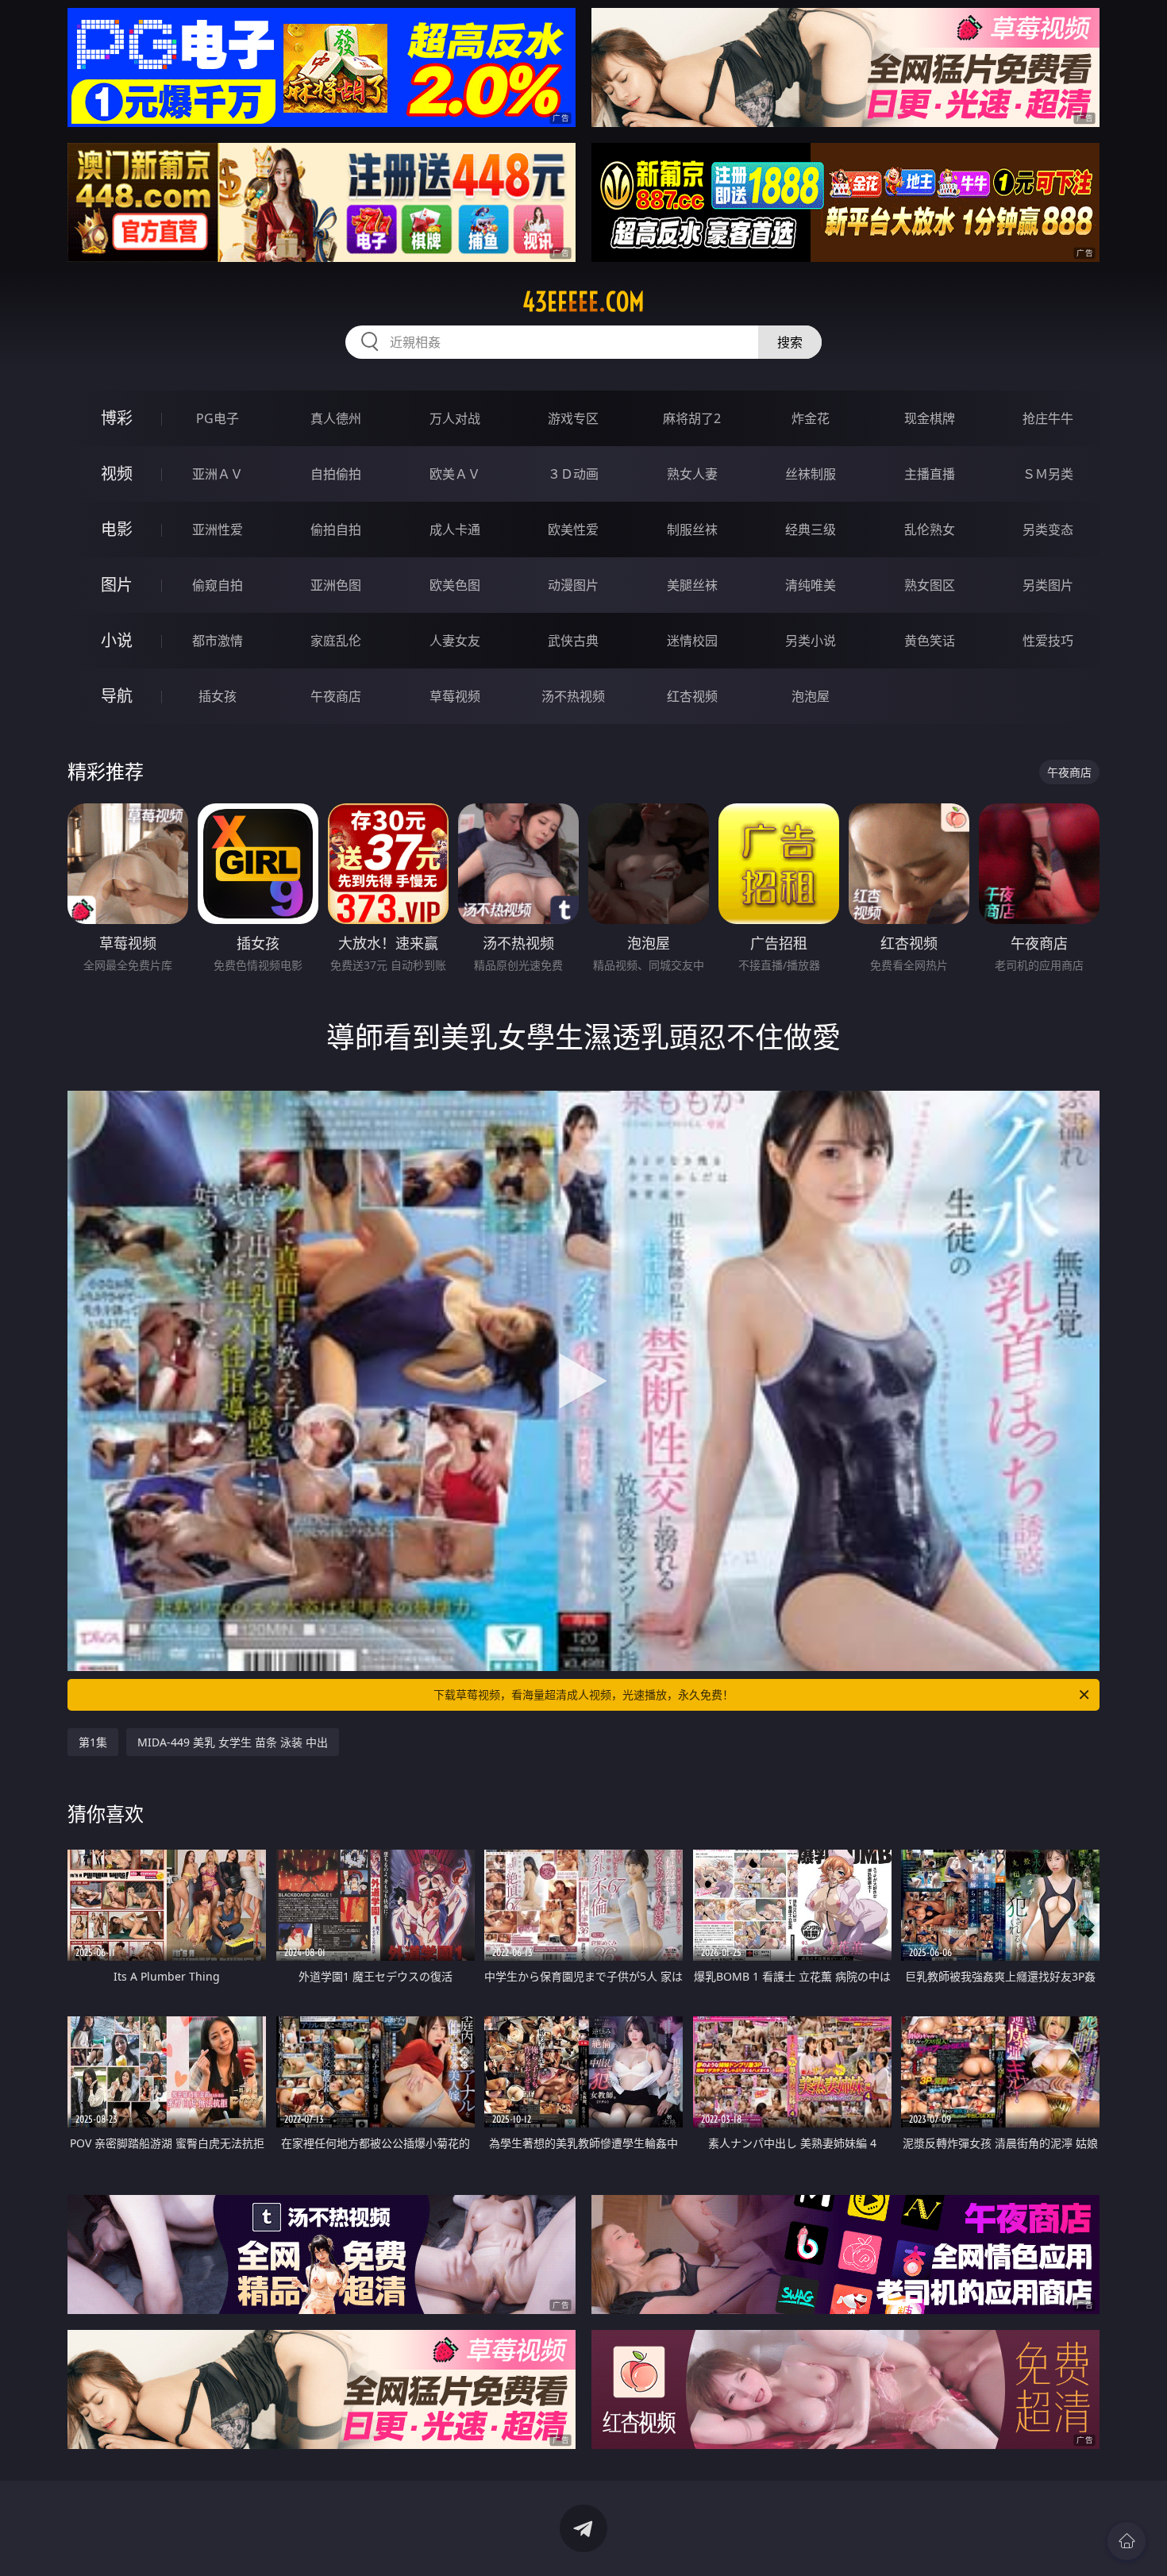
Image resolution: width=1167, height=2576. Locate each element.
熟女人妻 (692, 474)
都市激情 (218, 641)
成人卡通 (455, 529)
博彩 (117, 418)
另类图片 (1048, 585)
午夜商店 (336, 696)
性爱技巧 (1048, 641)
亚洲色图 (336, 585)
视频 (117, 474)
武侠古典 (573, 641)
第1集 (93, 1742)
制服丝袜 (692, 529)
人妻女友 (455, 641)
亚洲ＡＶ (218, 474)
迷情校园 (692, 641)
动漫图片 (573, 585)
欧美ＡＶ (455, 474)
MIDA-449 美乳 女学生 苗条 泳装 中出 (233, 1742)
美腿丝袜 (692, 585)
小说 (117, 640)
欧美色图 (455, 585)
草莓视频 (455, 696)
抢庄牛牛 (1048, 418)
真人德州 (336, 418)
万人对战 (455, 418)
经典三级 (811, 529)
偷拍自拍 (336, 529)
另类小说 (811, 641)
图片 (117, 585)
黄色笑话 (930, 641)
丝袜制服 (811, 474)
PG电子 (218, 418)
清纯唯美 (811, 585)
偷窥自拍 (218, 585)
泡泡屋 (811, 696)
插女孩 (218, 696)
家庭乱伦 (336, 641)
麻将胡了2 (692, 418)
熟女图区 (930, 585)
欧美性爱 (573, 529)
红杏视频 (692, 696)
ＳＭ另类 (1048, 474)
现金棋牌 (930, 418)
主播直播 (930, 474)
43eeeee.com (583, 302)
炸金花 (811, 418)
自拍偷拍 (336, 474)
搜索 (790, 342)
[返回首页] (1127, 2541)
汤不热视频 (573, 696)
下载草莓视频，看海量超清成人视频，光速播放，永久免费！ (583, 1694)
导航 (117, 696)
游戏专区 (573, 418)
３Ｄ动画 (573, 474)
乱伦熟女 (930, 529)
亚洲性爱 (218, 529)
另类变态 (1048, 529)
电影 (117, 529)
